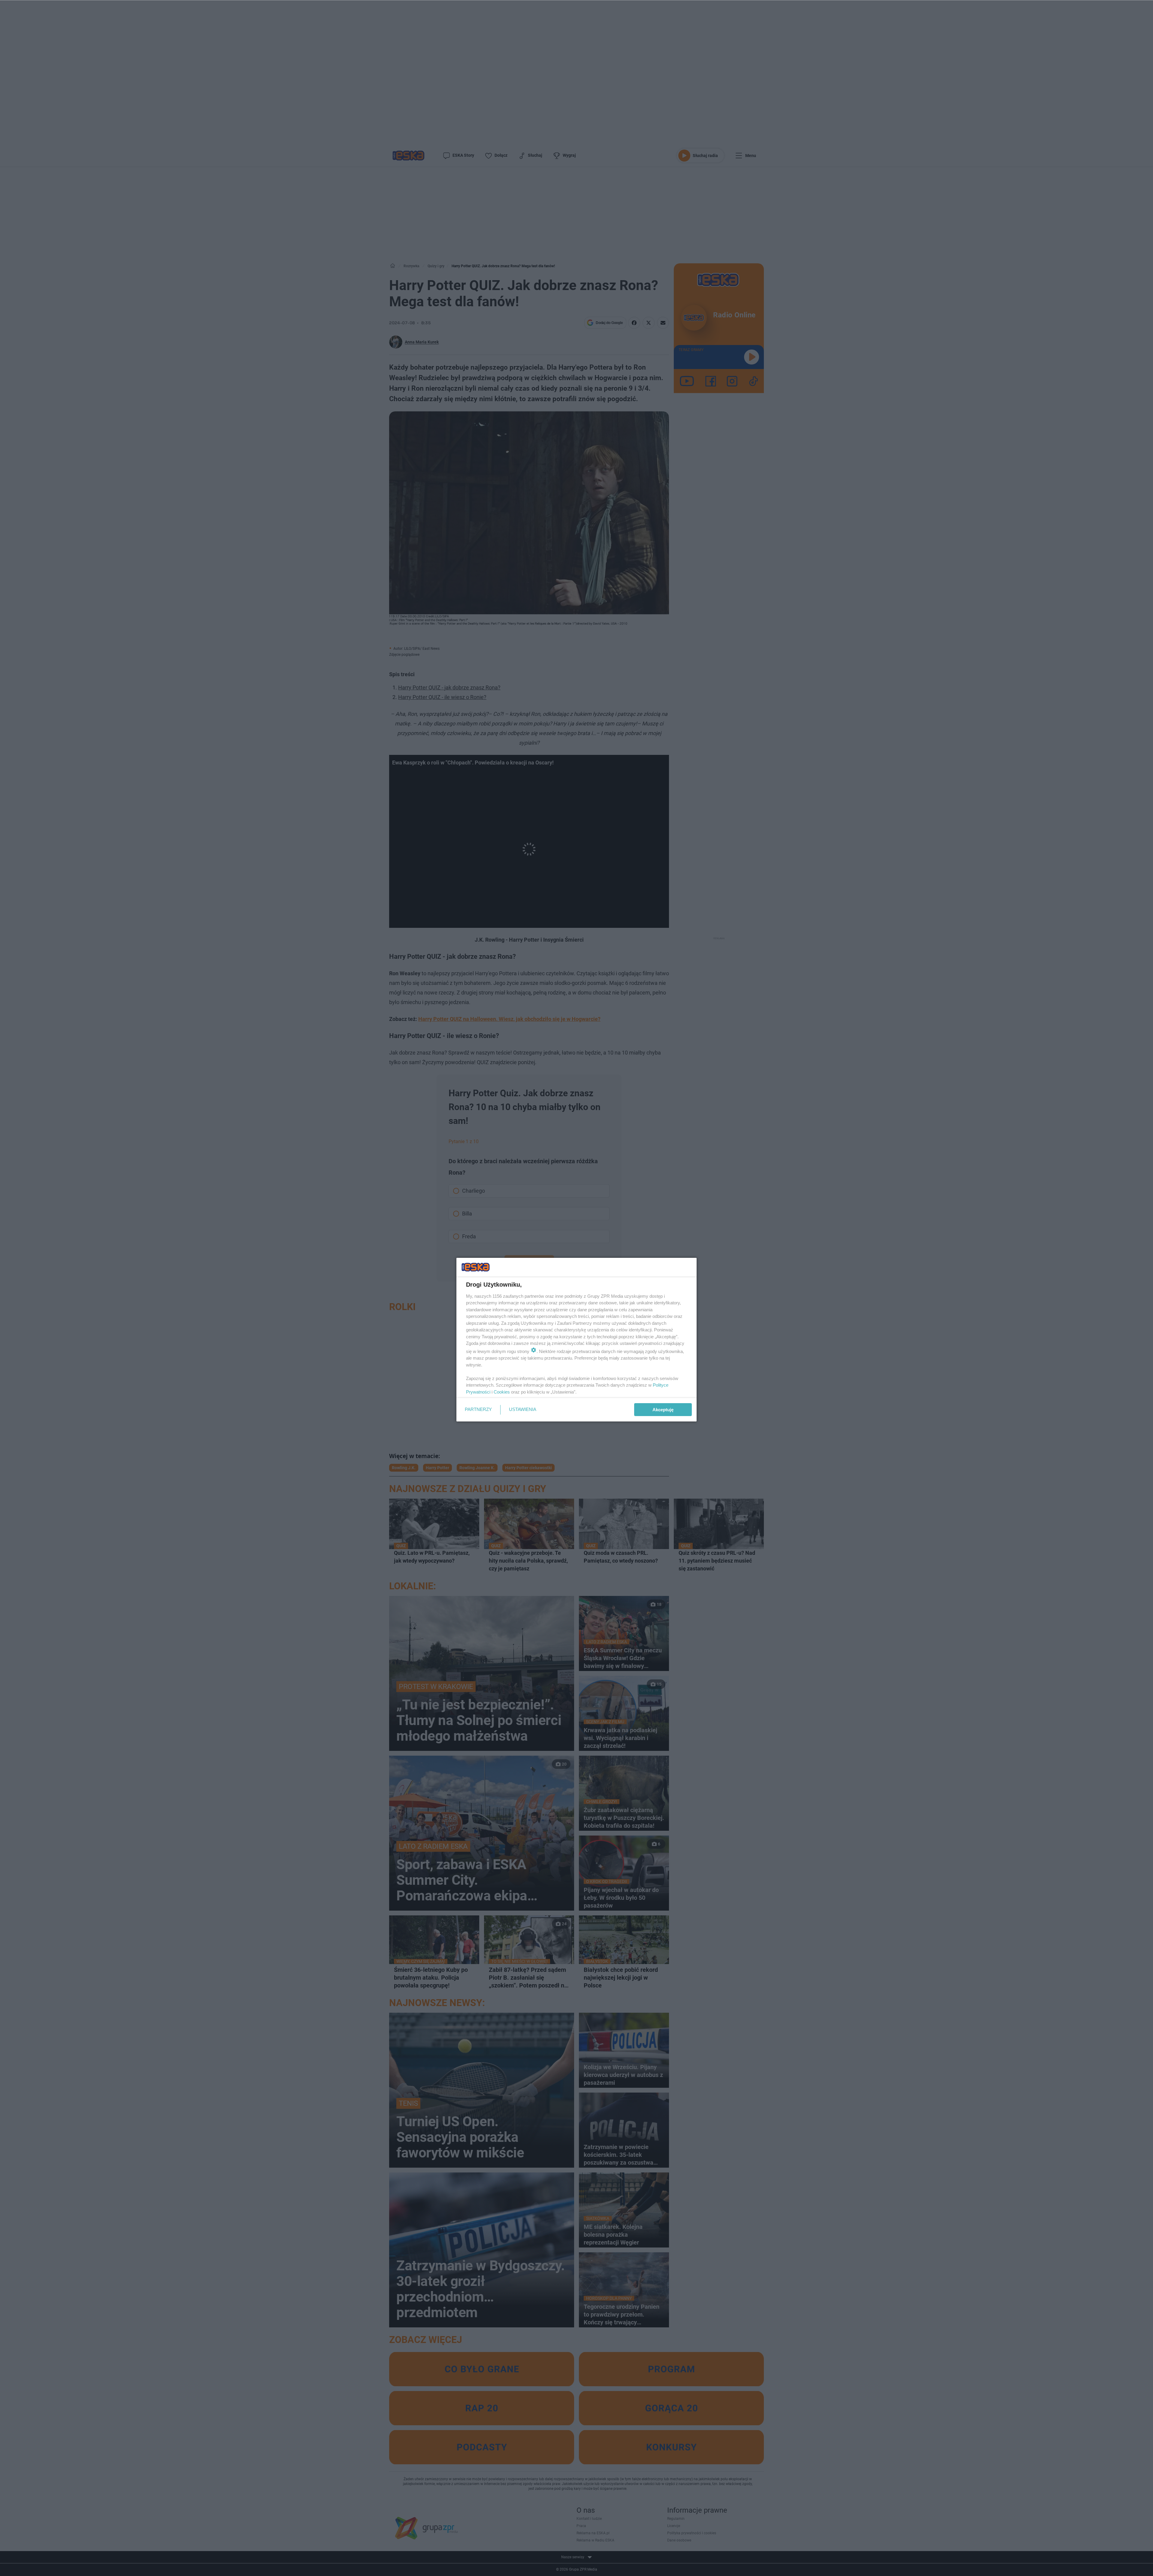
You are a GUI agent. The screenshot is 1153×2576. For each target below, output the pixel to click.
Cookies (502, 1392)
